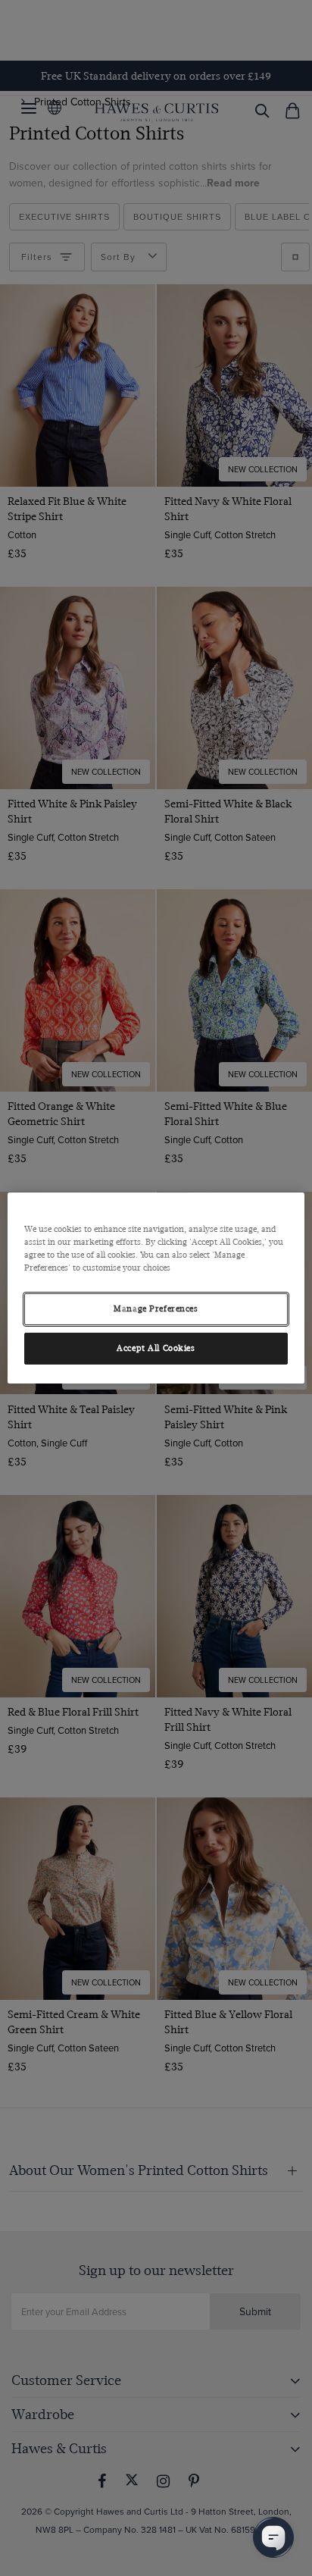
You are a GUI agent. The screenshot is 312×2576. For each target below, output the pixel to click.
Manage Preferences (156, 1309)
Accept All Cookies (156, 1348)
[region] (156, 1288)
